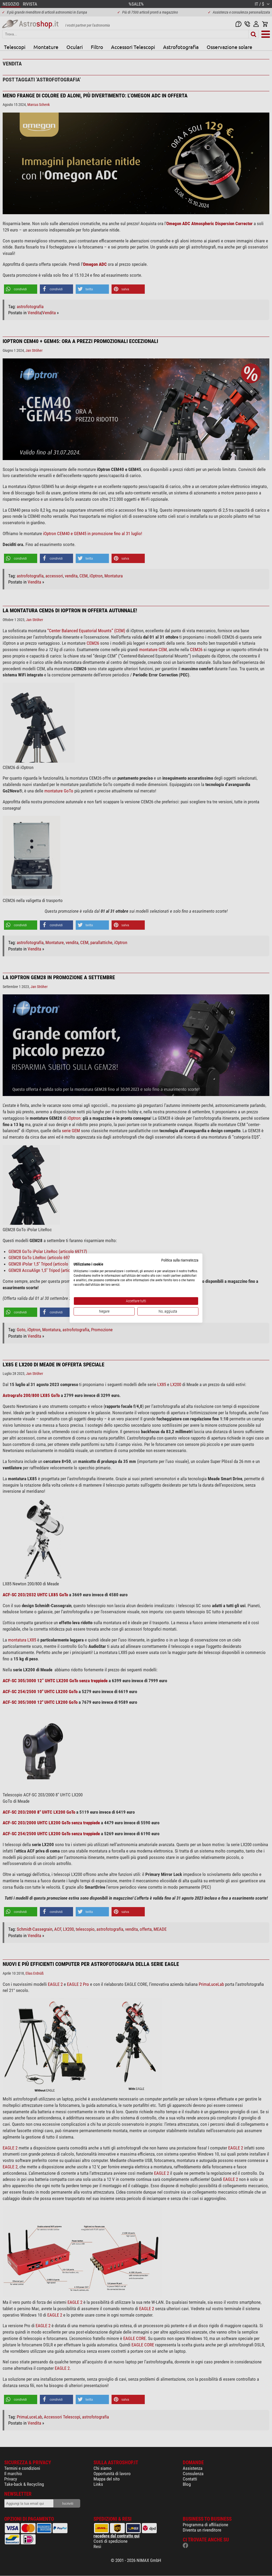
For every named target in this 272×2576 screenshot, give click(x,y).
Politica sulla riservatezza (180, 1260)
